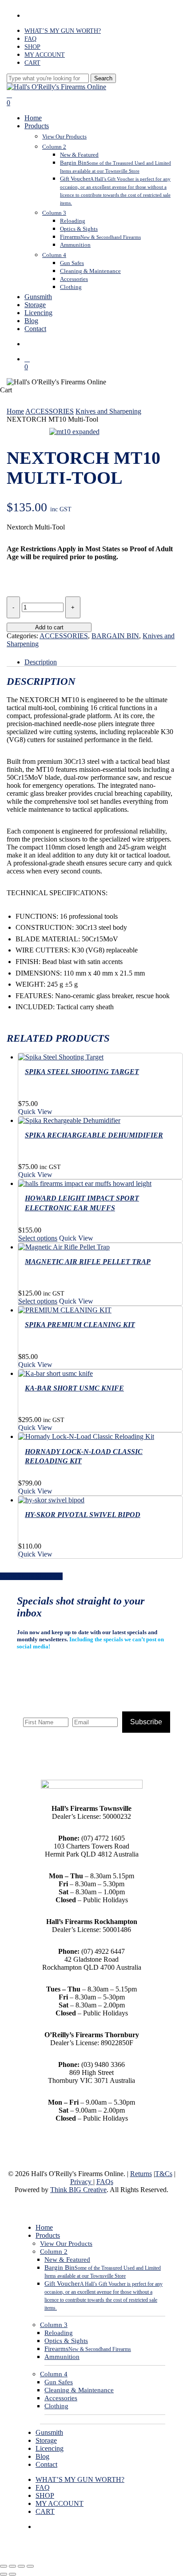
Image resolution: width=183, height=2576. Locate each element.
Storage (46, 2440)
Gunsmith (49, 2432)
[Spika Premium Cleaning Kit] (65, 1310)
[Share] (21, 2566)
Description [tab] (41, 662)
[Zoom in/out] (4, 2566)
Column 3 (54, 2325)
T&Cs (164, 2174)
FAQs (105, 2182)
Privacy (82, 2182)
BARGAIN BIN (115, 636)
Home (15, 411)
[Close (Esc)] (30, 2566)
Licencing (50, 2448)
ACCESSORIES (50, 411)
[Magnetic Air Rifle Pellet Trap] (64, 1247)
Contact (46, 2464)
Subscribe (146, 1722)
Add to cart (49, 627)
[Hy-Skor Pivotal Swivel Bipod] (51, 1500)
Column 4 (54, 2374)
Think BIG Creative (78, 2190)
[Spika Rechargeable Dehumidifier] (69, 1120)
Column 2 (54, 2252)
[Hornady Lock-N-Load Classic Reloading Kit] (86, 1436)
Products (48, 2235)
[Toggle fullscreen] (12, 2566)
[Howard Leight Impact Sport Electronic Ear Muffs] (85, 1183)
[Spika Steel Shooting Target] (61, 1057)
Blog (42, 2456)
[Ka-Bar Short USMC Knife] (56, 1373)
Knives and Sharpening (108, 411)
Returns (141, 2174)
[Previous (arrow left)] (4, 2574)
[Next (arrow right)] (12, 2574)
